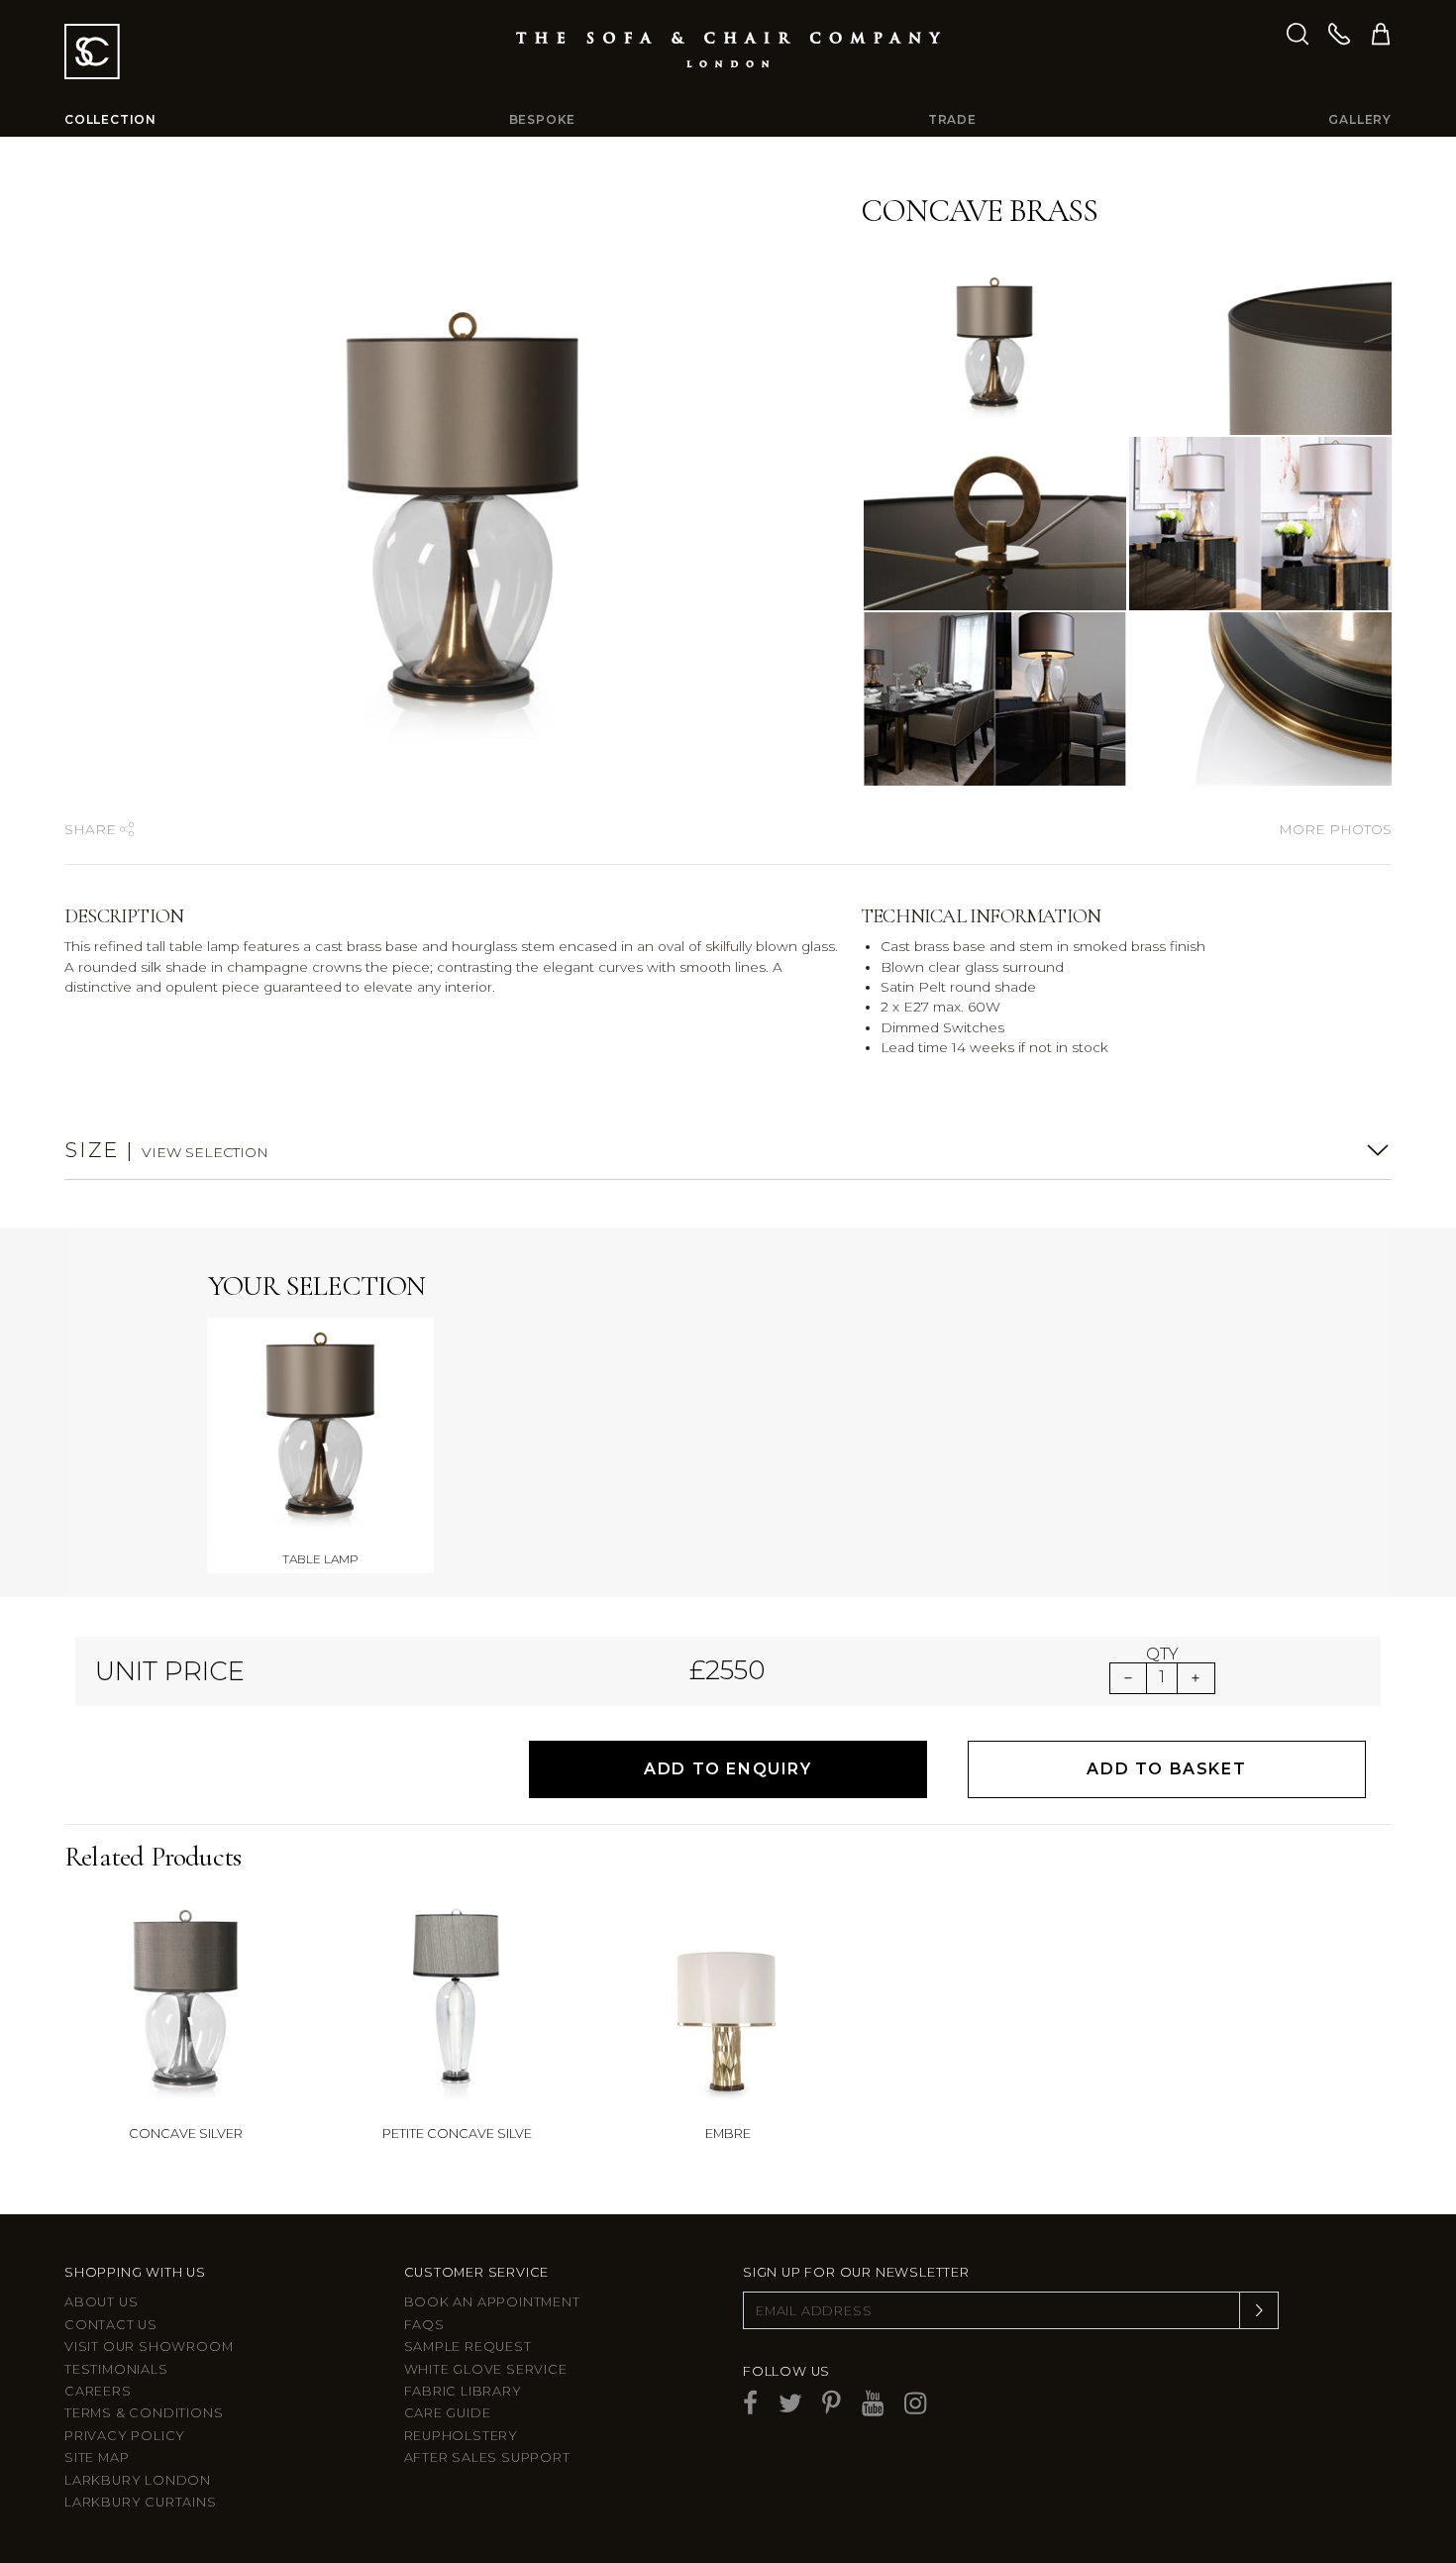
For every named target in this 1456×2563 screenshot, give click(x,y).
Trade (952, 119)
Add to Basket (1166, 1769)
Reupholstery (462, 2436)
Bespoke (543, 119)
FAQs (424, 2325)
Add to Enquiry (728, 1769)
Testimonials (116, 2369)
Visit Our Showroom (149, 2347)
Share (92, 829)
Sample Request (468, 2347)
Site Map (97, 2457)
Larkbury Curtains (141, 2502)
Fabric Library (463, 2391)
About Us (101, 2302)
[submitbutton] (1259, 2310)
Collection (110, 119)
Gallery (1360, 119)
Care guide (448, 2413)
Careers (98, 2391)
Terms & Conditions (144, 2413)
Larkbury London (138, 2480)
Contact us (111, 2325)
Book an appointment (492, 2302)
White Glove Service (486, 2369)
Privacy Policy (125, 2436)
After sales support (487, 2457)
